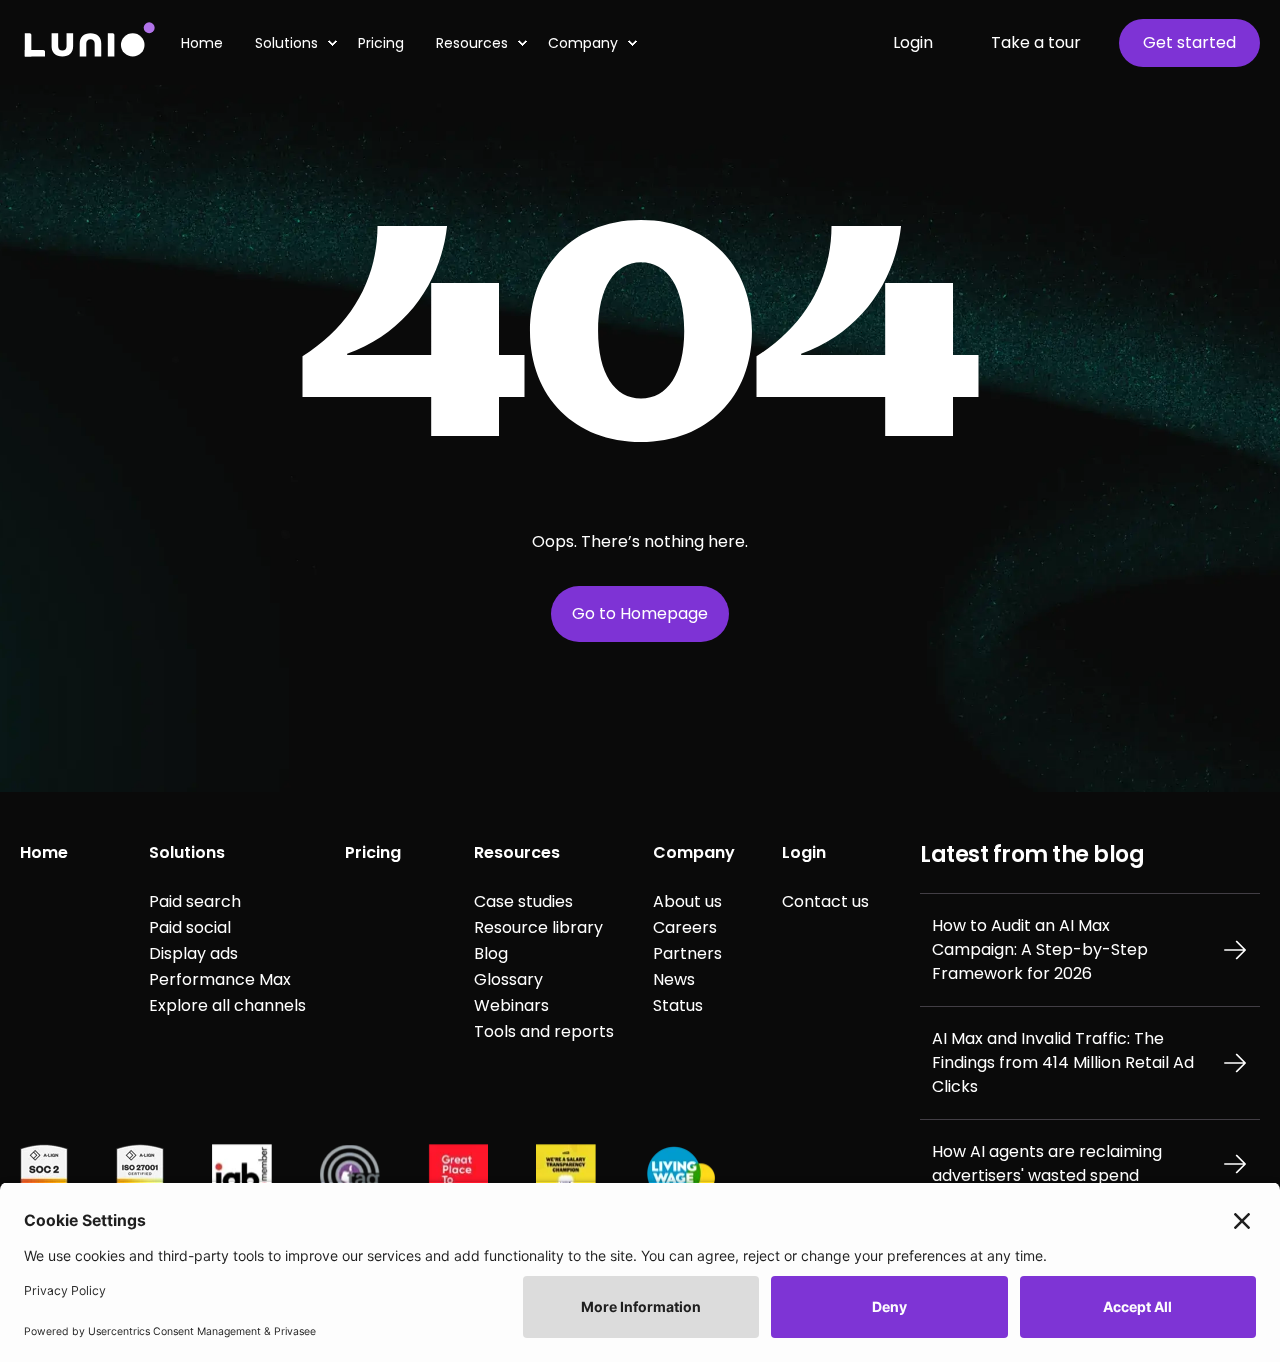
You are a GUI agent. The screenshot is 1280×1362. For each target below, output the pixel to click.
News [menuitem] (674, 979)
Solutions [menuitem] (187, 852)
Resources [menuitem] (472, 43)
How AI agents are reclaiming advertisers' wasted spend (1047, 1163)
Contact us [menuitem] (825, 901)
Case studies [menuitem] (523, 901)
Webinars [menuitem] (511, 1005)
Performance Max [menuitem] (220, 979)
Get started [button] (1189, 42)
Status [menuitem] (678, 1005)
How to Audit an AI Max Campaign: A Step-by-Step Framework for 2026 (1040, 949)
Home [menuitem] (44, 852)
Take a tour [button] (1036, 42)
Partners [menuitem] (687, 953)
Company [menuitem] (583, 43)
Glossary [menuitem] (508, 979)
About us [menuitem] (687, 901)
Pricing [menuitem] (373, 852)
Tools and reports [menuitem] (544, 1031)
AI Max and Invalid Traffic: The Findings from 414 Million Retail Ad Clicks (1063, 1062)
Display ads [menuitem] (193, 953)
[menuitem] (210, 43)
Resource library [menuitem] (538, 927)
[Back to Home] (88, 42)
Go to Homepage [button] (640, 613)
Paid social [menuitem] (190, 927)
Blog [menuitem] (491, 953)
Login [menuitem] (804, 852)
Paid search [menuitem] (195, 901)
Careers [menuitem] (685, 927)
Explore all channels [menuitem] (227, 1005)
